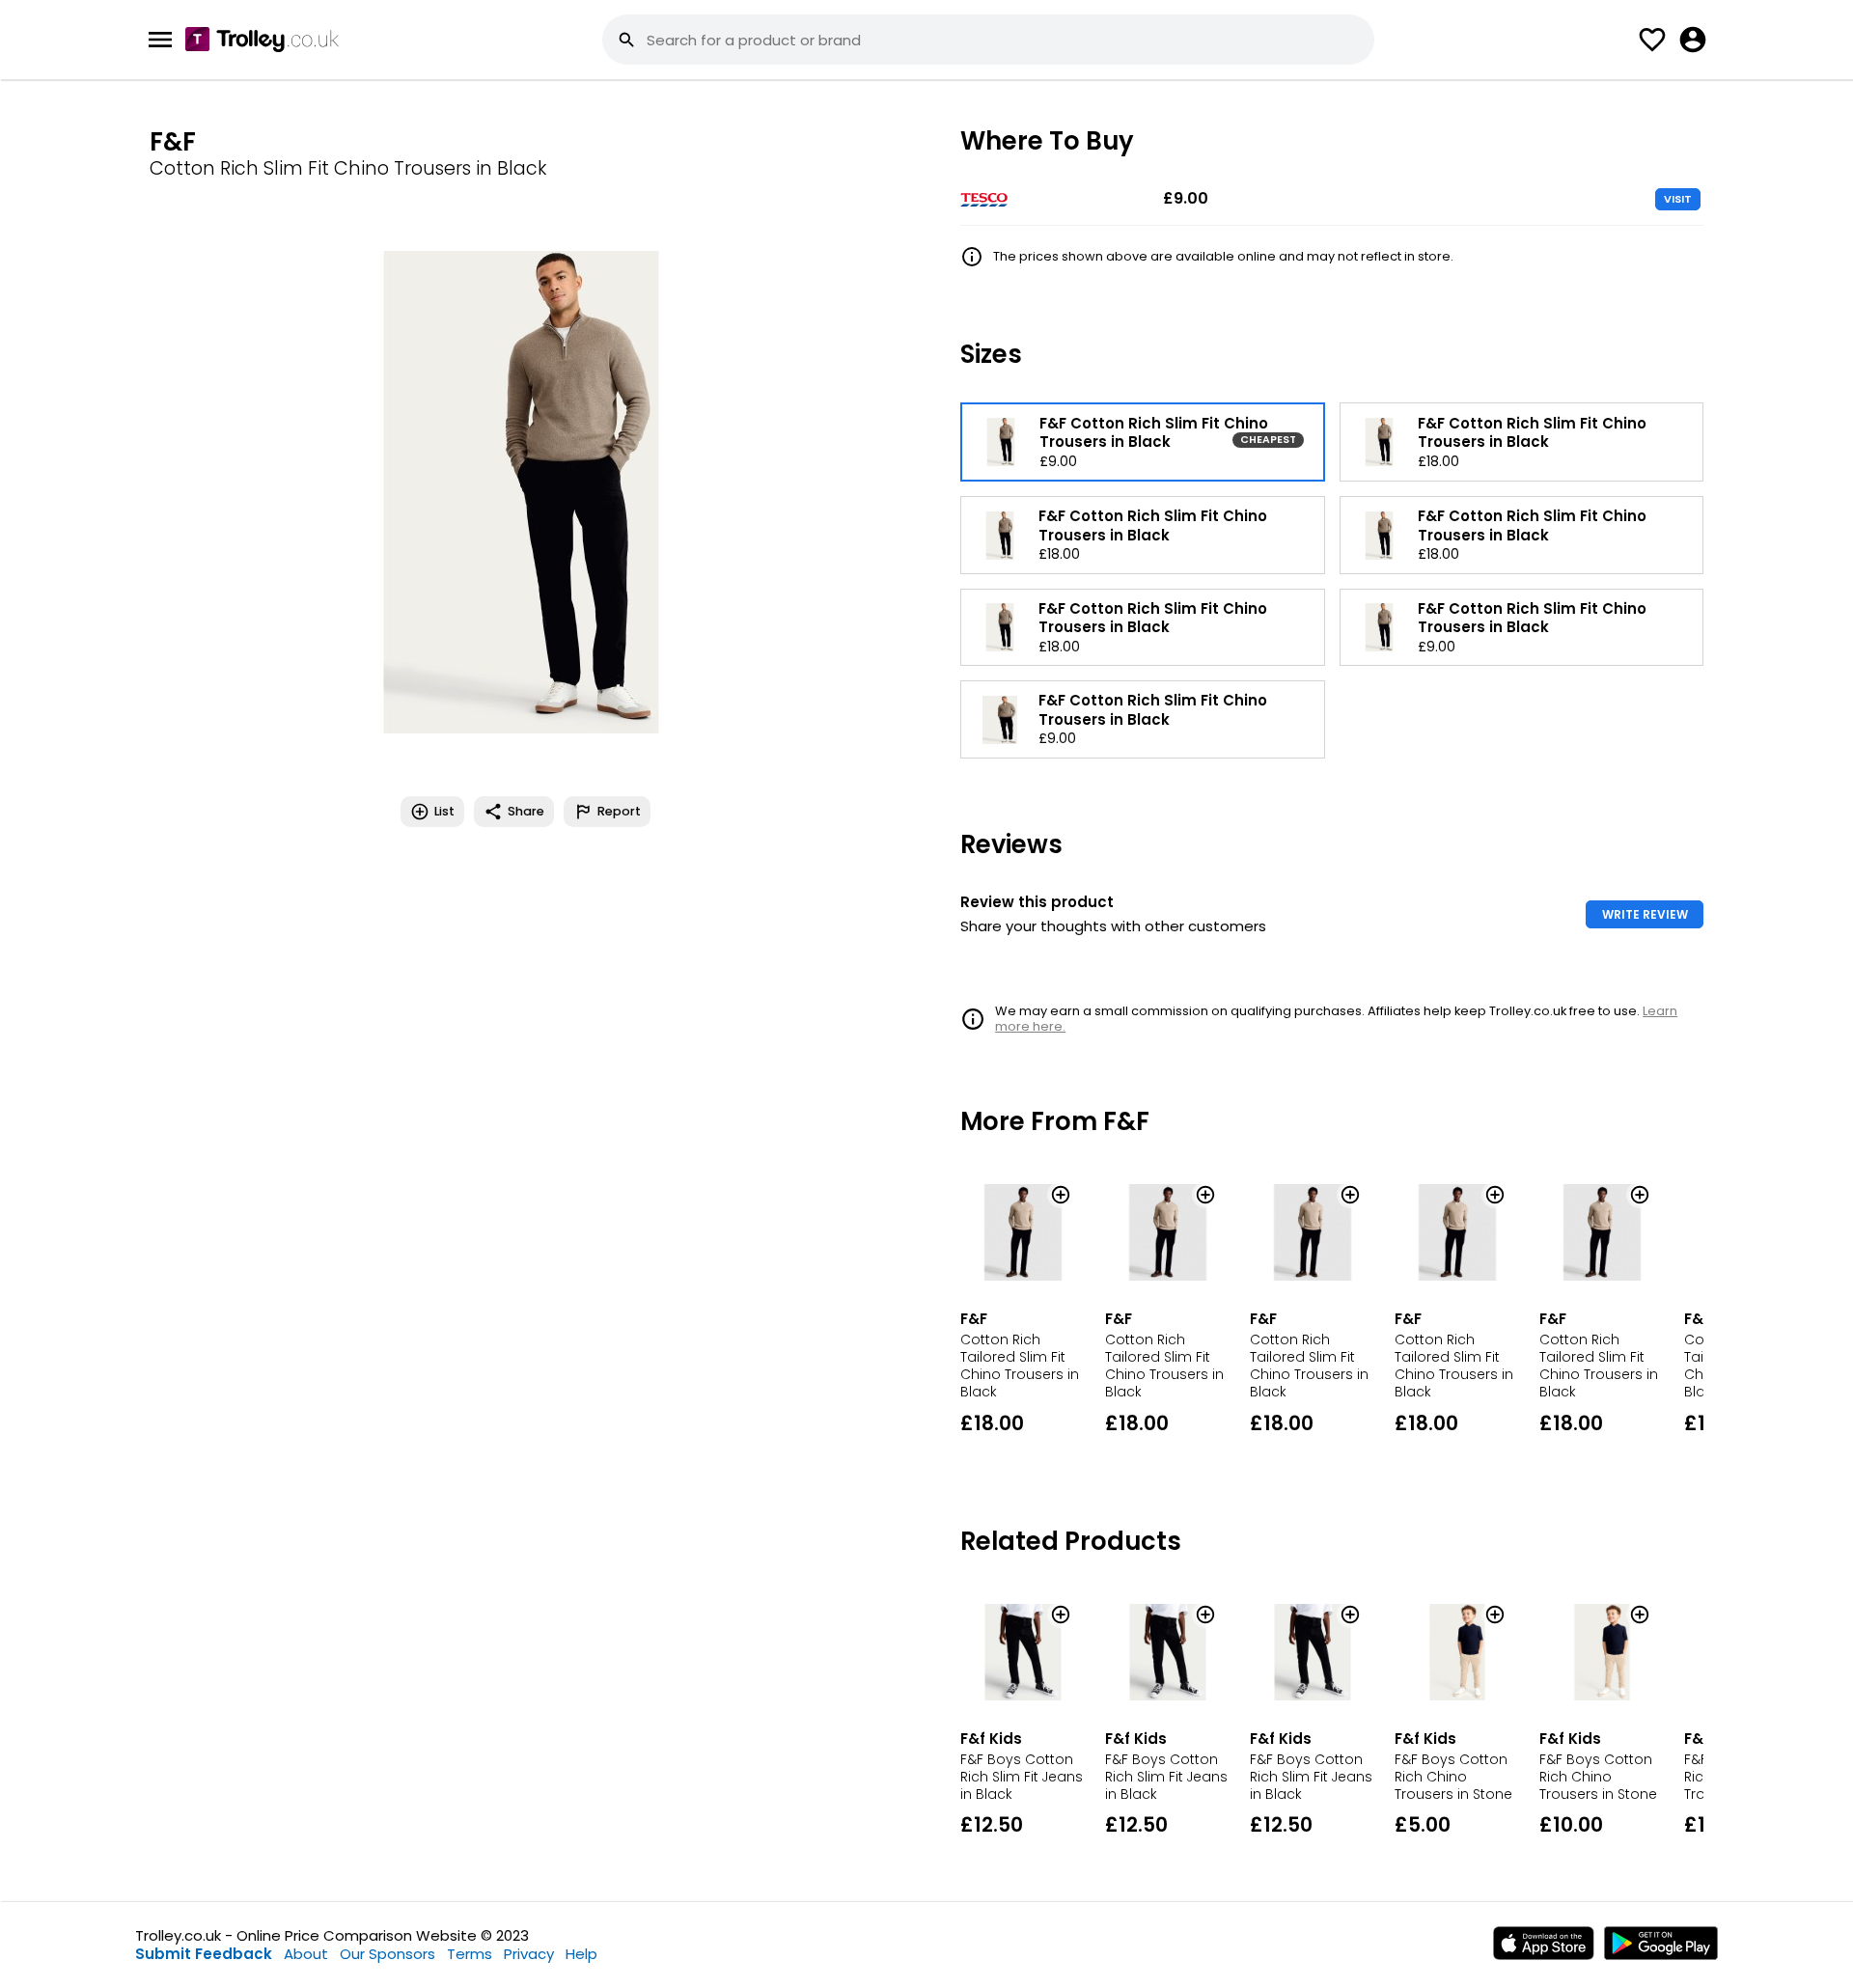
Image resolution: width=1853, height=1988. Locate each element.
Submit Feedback (204, 1954)
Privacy (529, 1954)
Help (581, 1954)
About (306, 1954)
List (444, 811)
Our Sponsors (387, 1954)
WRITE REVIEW (1645, 914)
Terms (470, 1954)
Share (526, 811)
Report (619, 811)
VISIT (1678, 199)
